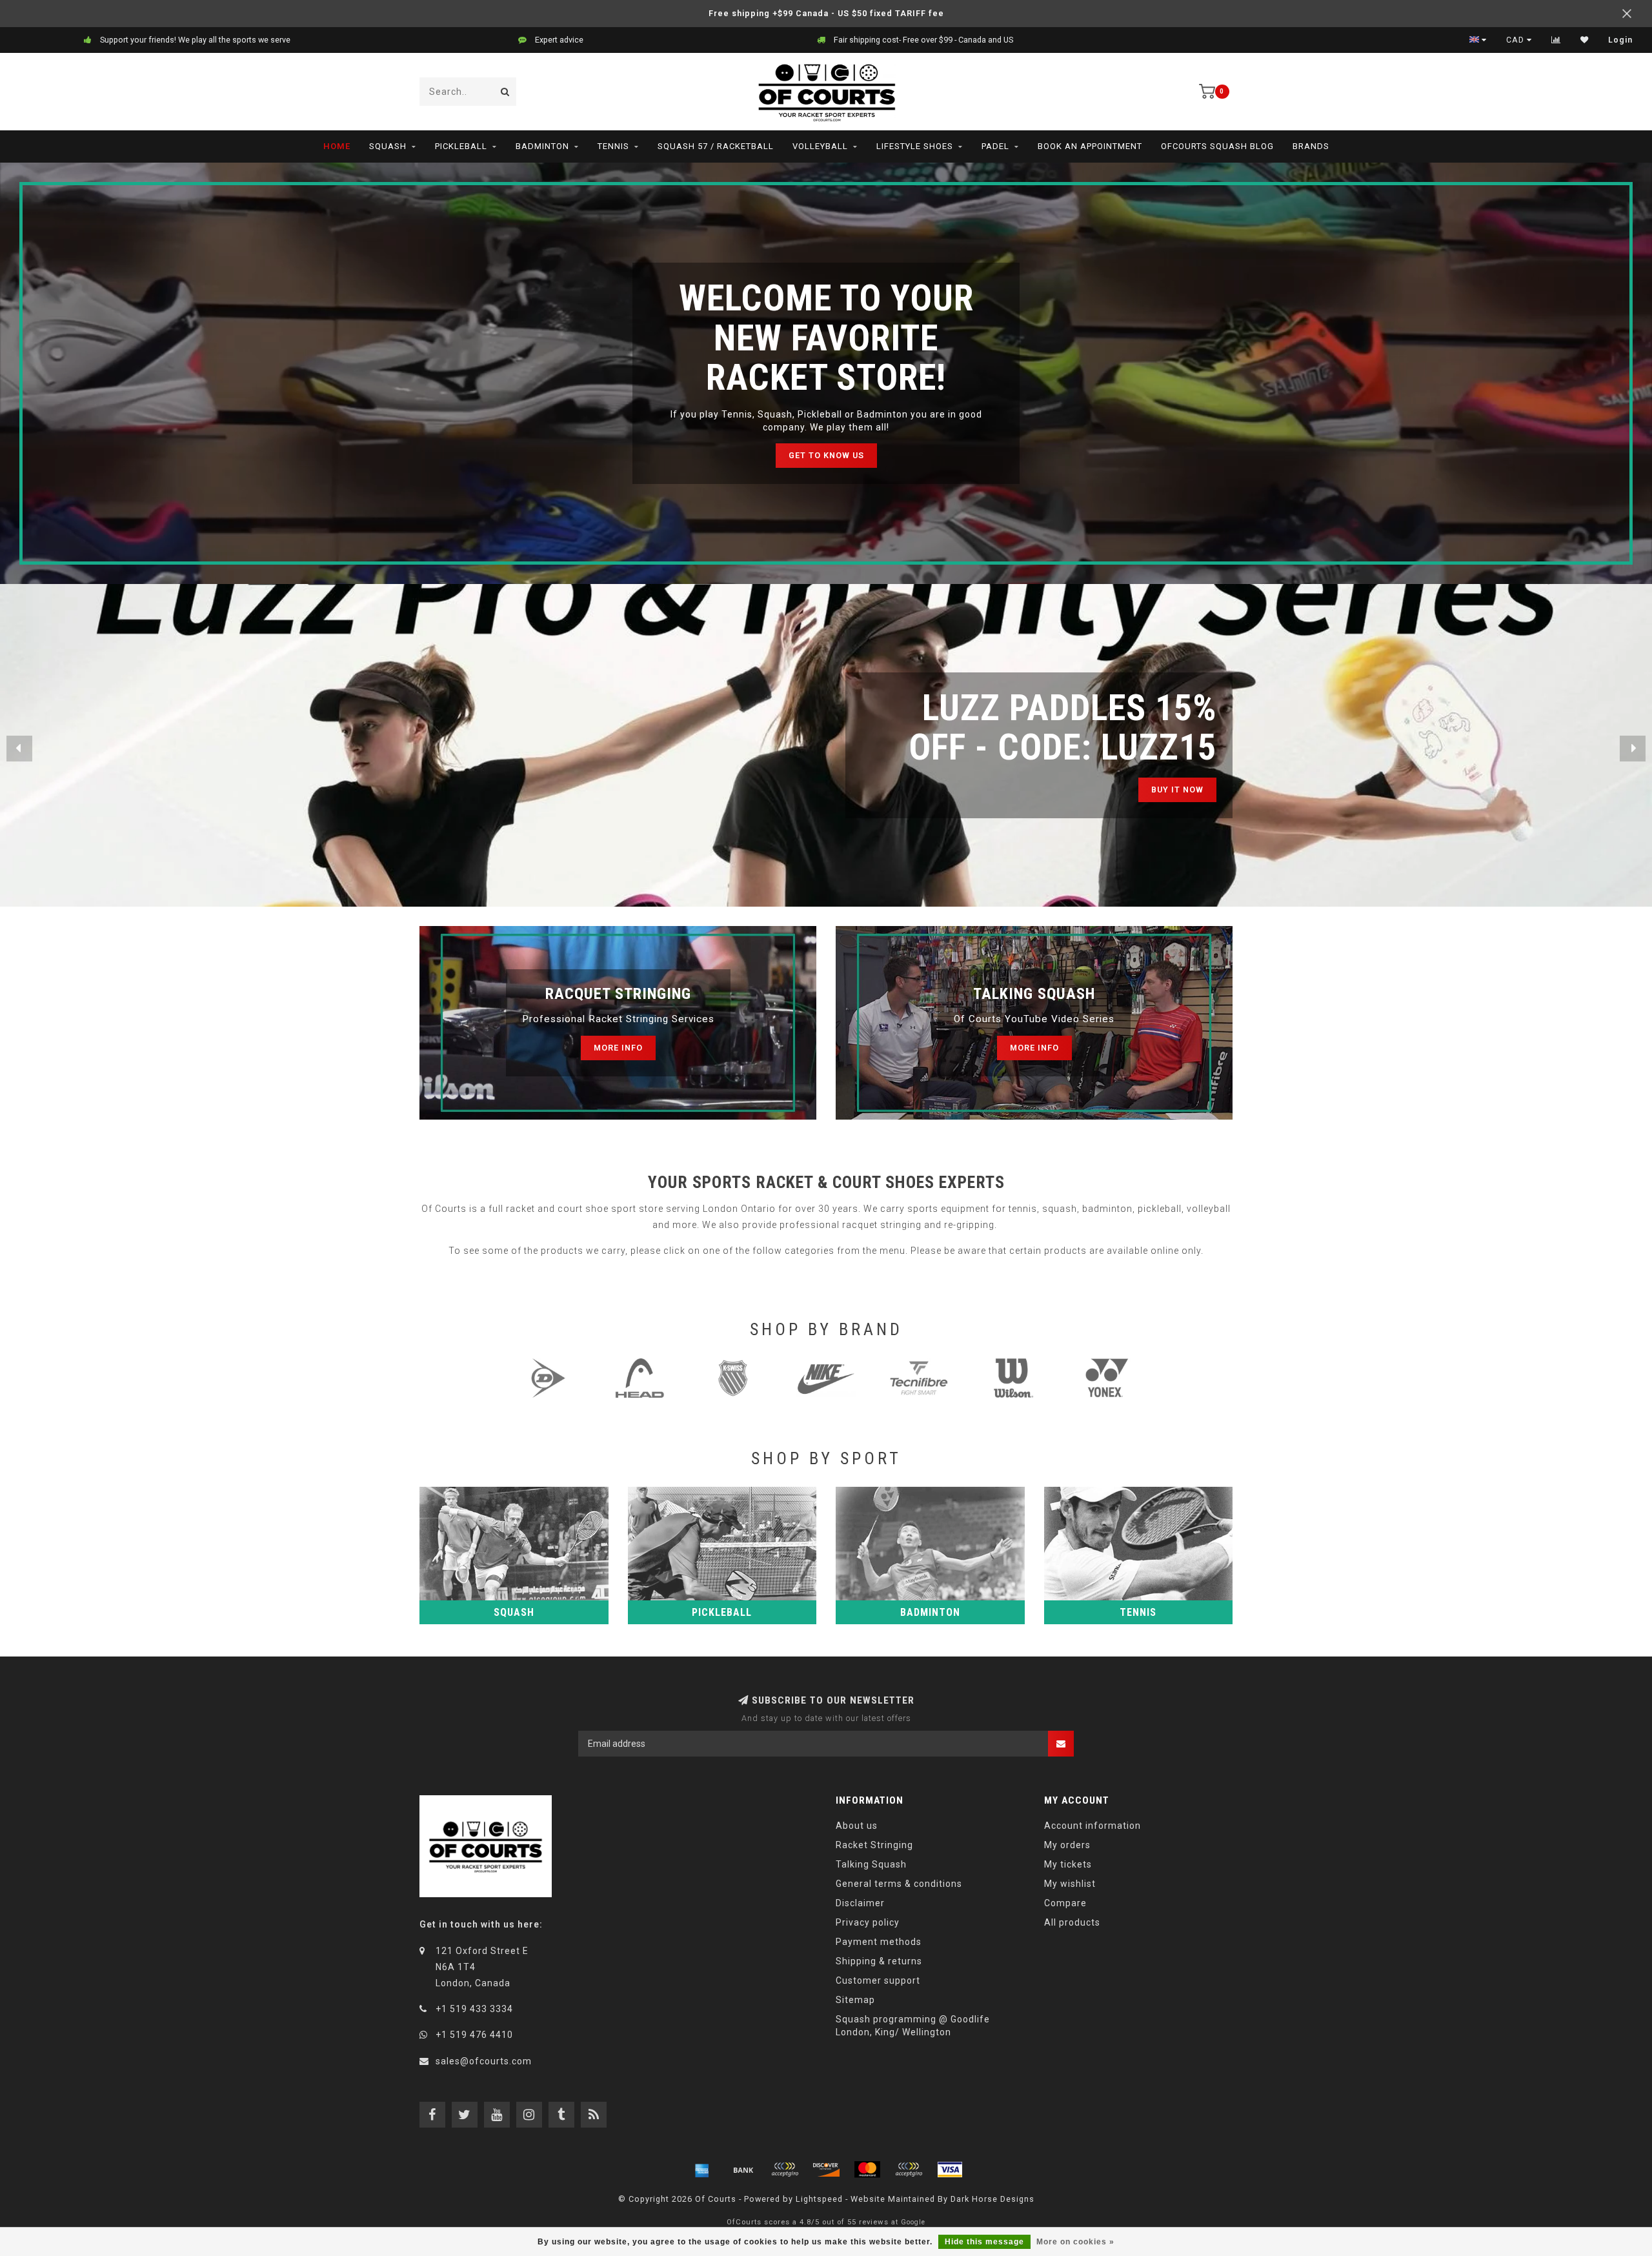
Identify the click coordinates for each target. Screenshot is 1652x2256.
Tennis (613, 146)
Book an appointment (1090, 146)
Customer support (878, 1980)
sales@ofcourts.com (484, 2061)
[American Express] (702, 2170)
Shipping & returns (879, 1961)
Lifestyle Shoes (915, 146)
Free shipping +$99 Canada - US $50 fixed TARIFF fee (826, 13)
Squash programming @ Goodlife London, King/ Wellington (913, 2026)
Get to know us (826, 455)
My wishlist (1070, 1884)
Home (337, 146)
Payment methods (879, 1942)
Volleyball (820, 146)
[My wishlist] (1585, 40)
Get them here (1168, 790)
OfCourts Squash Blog (1217, 146)
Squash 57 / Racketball (716, 146)
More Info (618, 1048)
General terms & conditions (899, 1884)
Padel (995, 146)
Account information (1093, 1826)
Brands (1311, 146)
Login (1620, 40)
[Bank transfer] (743, 2170)
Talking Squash (871, 1864)
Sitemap (855, 2000)
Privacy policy (868, 1922)
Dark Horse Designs (992, 2199)
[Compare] (1556, 40)
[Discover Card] (826, 2170)
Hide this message (984, 2242)
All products (1072, 1922)
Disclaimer (860, 1903)
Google (913, 2222)
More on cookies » (1075, 2242)
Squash (388, 146)
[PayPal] (909, 2170)
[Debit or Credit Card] (785, 2170)
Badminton (542, 146)
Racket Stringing (874, 1845)
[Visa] (950, 2170)
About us (857, 1826)
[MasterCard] (867, 2170)
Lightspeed (819, 2199)
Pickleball (461, 146)
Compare (1065, 1903)
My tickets (1068, 1864)
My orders (1067, 1845)
